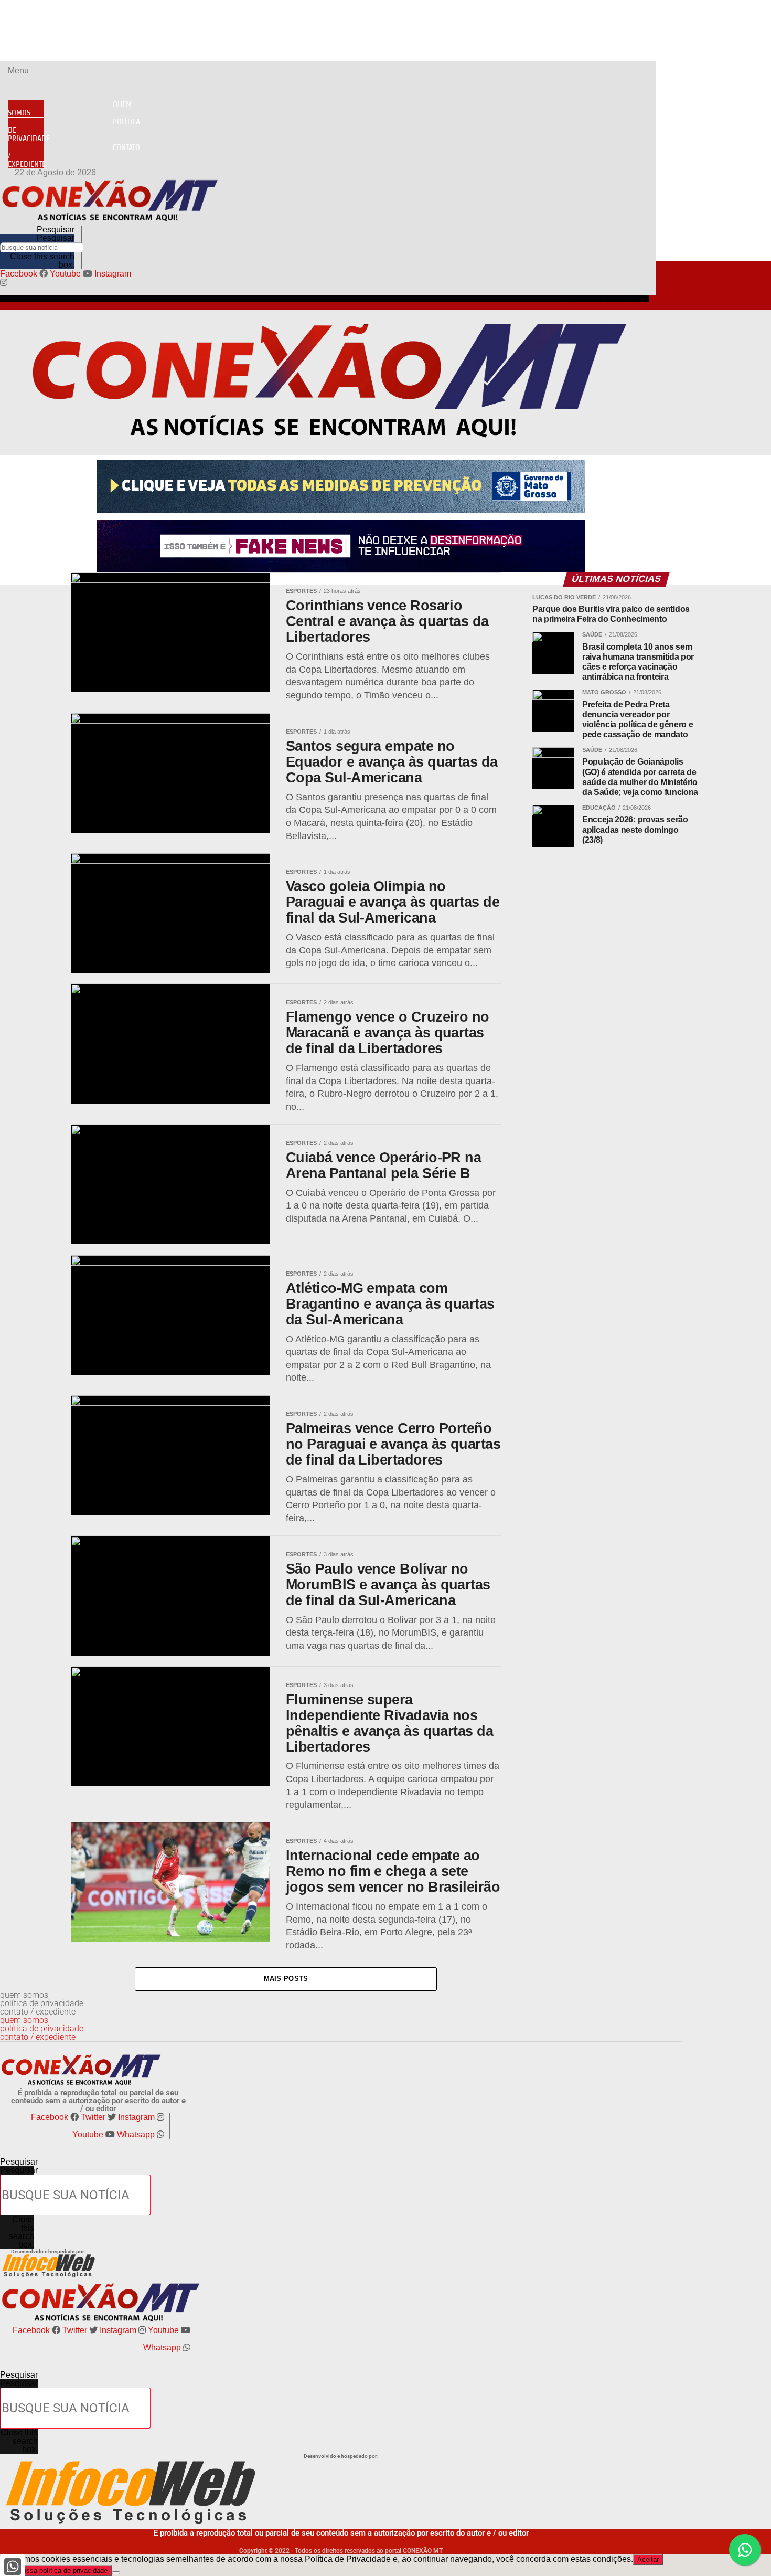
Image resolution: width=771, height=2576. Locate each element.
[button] (26, 71)
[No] (116, 2573)
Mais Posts (286, 1979)
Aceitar (648, 2559)
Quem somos (70, 108)
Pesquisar (56, 238)
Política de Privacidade (74, 130)
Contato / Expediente (74, 156)
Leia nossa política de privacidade (56, 2570)
